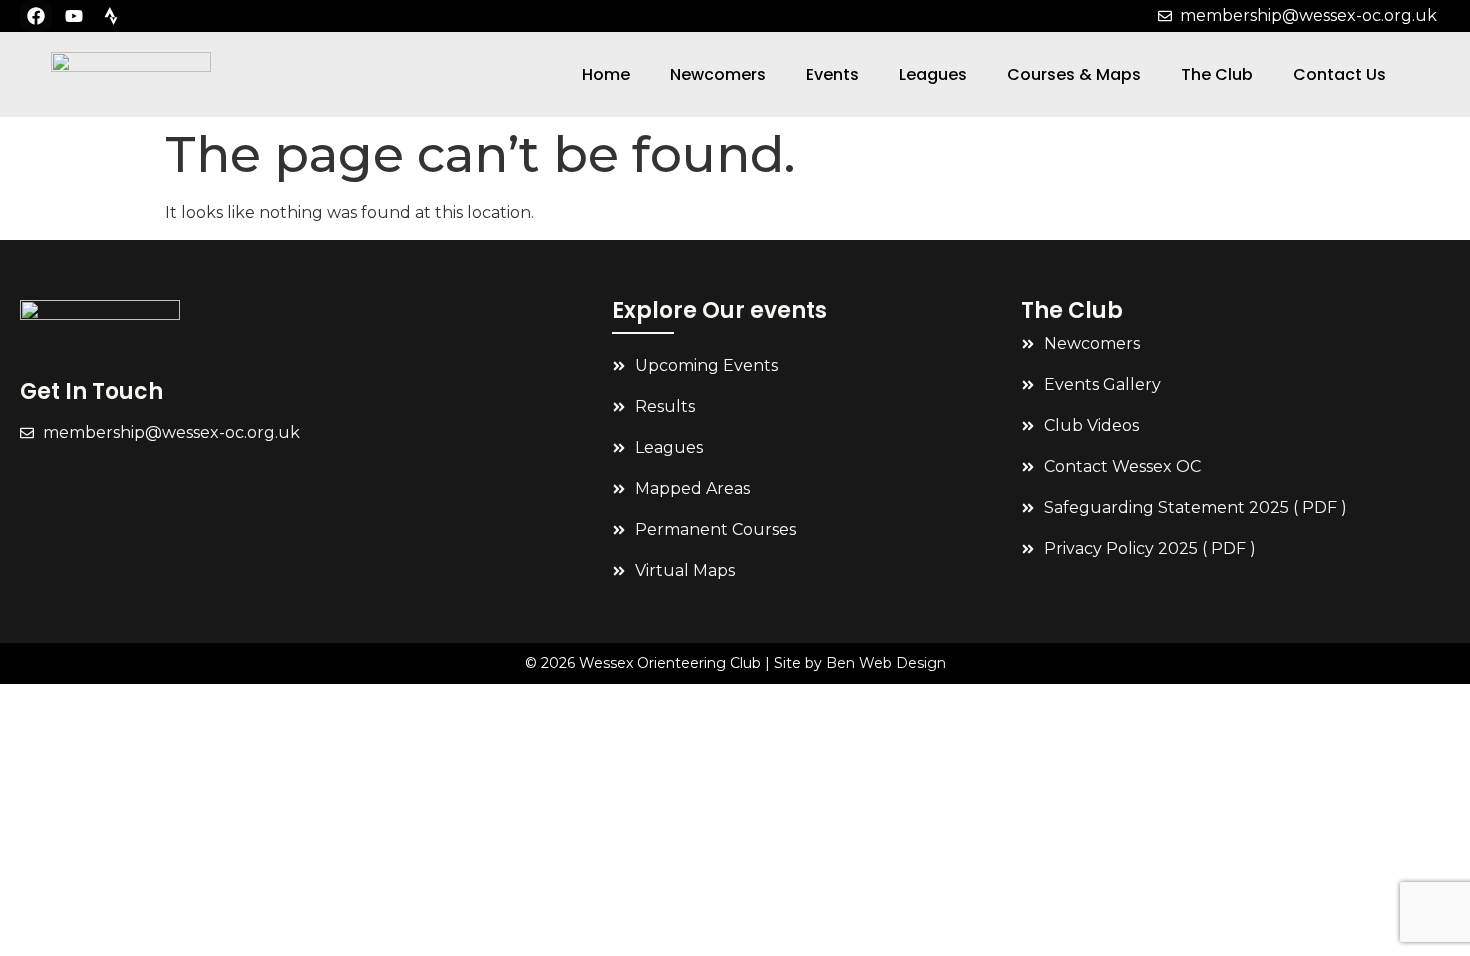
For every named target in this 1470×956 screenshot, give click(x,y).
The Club (1217, 74)
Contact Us (1339, 74)
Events (832, 74)
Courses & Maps (1074, 74)
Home (606, 74)
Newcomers (718, 74)
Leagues (933, 74)
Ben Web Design (886, 663)
